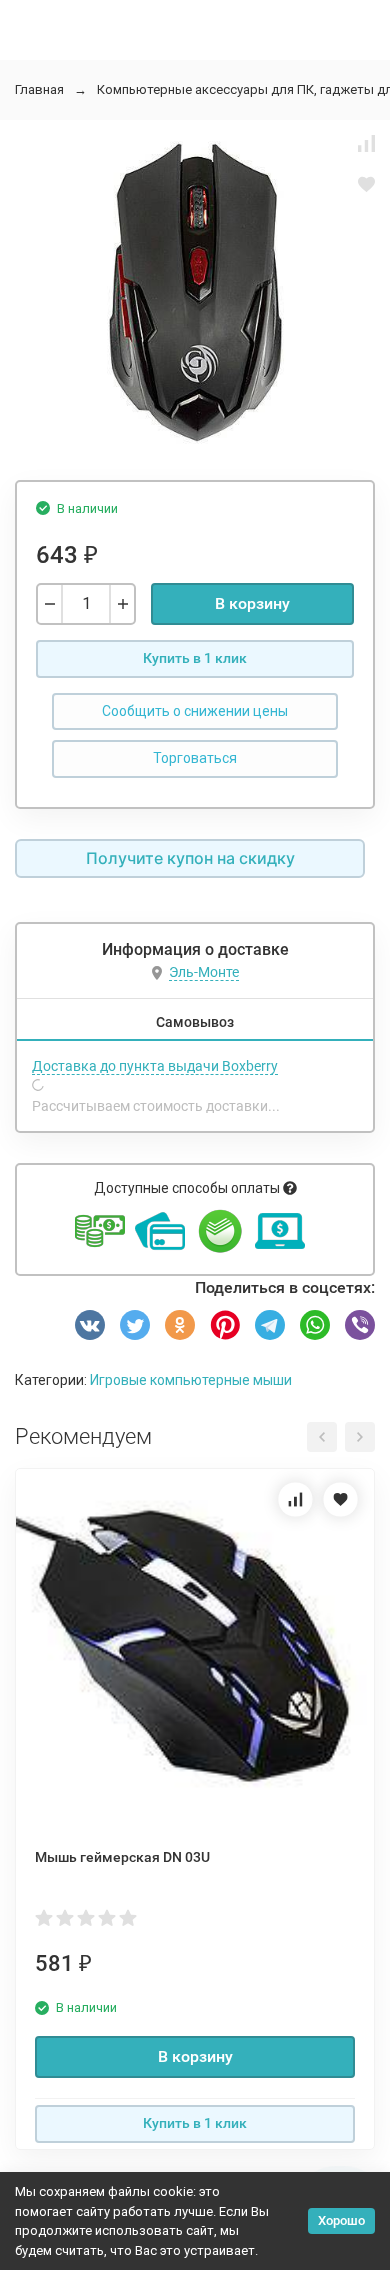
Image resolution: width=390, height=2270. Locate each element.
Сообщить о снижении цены (195, 711)
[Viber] (360, 1325)
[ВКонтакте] (90, 1325)
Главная (39, 89)
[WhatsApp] (315, 1325)
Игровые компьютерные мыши (191, 1380)
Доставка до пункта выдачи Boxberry (155, 1066)
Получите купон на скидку (190, 858)
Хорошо (341, 2220)
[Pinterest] (225, 1325)
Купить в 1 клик (195, 658)
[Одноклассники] (180, 1325)
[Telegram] (270, 1325)
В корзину (252, 603)
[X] (135, 1325)
